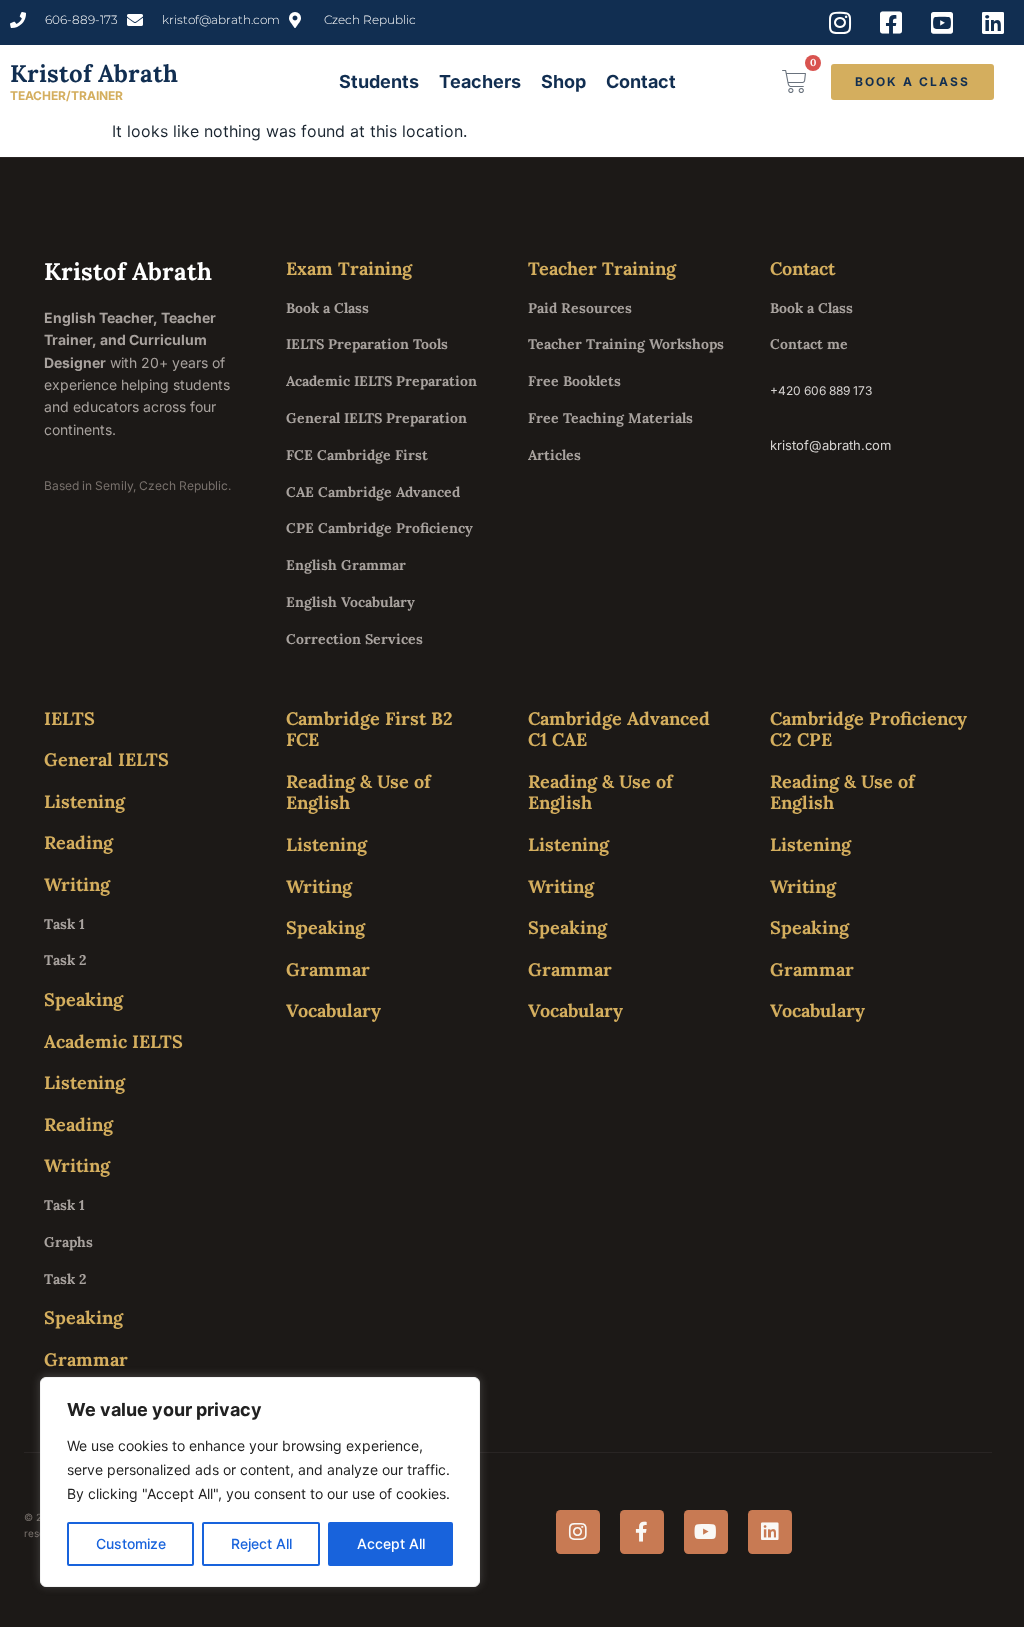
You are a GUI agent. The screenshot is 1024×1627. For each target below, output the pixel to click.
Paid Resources (580, 308)
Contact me (809, 344)
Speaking (83, 999)
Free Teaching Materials (610, 418)
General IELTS (106, 759)
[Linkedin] (770, 1532)
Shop (563, 81)
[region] (260, 1482)
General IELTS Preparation (376, 418)
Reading (78, 842)
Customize (131, 1543)
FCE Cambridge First (357, 455)
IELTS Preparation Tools (367, 344)
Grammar (86, 1359)
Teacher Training (602, 268)
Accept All (391, 1543)
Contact (641, 81)
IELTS (69, 718)
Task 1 (64, 924)
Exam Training (349, 268)
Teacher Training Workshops (626, 344)
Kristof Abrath (94, 73)
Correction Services (354, 639)
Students (379, 81)
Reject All (261, 1543)
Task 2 (65, 960)
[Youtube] (706, 1532)
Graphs (68, 1242)
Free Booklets (574, 381)
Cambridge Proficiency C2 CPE (868, 729)
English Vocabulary (350, 602)
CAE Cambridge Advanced (373, 492)
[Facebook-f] (642, 1532)
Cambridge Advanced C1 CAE (619, 729)
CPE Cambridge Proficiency (379, 528)
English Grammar (346, 565)
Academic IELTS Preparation (381, 381)
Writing (77, 884)
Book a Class (327, 308)
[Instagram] (578, 1532)
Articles (554, 455)
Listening (84, 801)
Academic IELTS (113, 1041)
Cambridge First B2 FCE (369, 729)
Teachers (480, 81)
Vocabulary (333, 1010)
